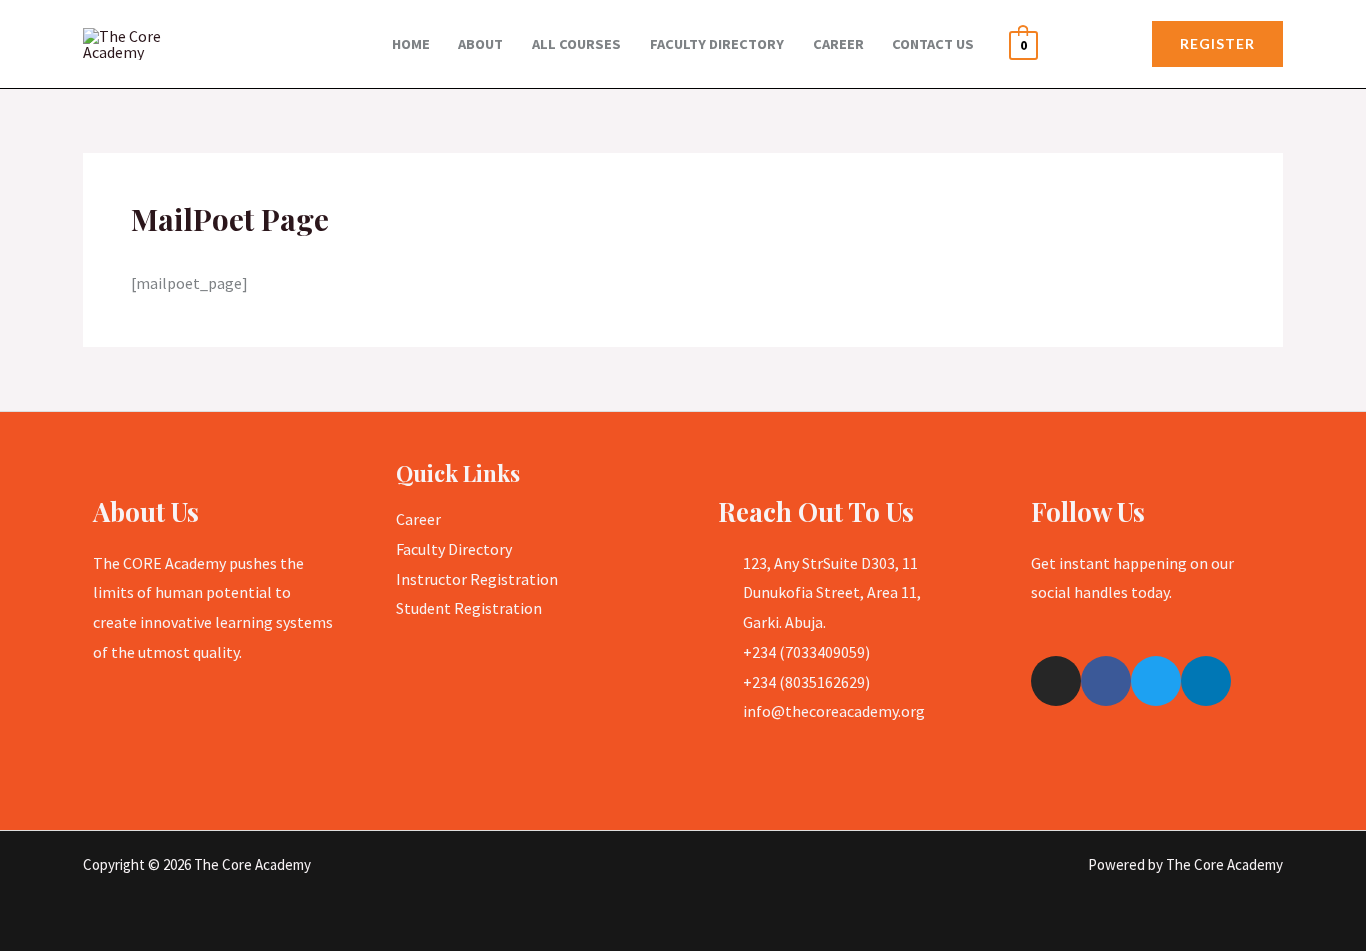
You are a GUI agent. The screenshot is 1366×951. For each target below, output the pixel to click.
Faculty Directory (717, 44)
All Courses (576, 44)
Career (838, 44)
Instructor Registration (477, 579)
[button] (1217, 44)
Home (411, 44)
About (480, 44)
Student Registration (469, 608)
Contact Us (933, 44)
